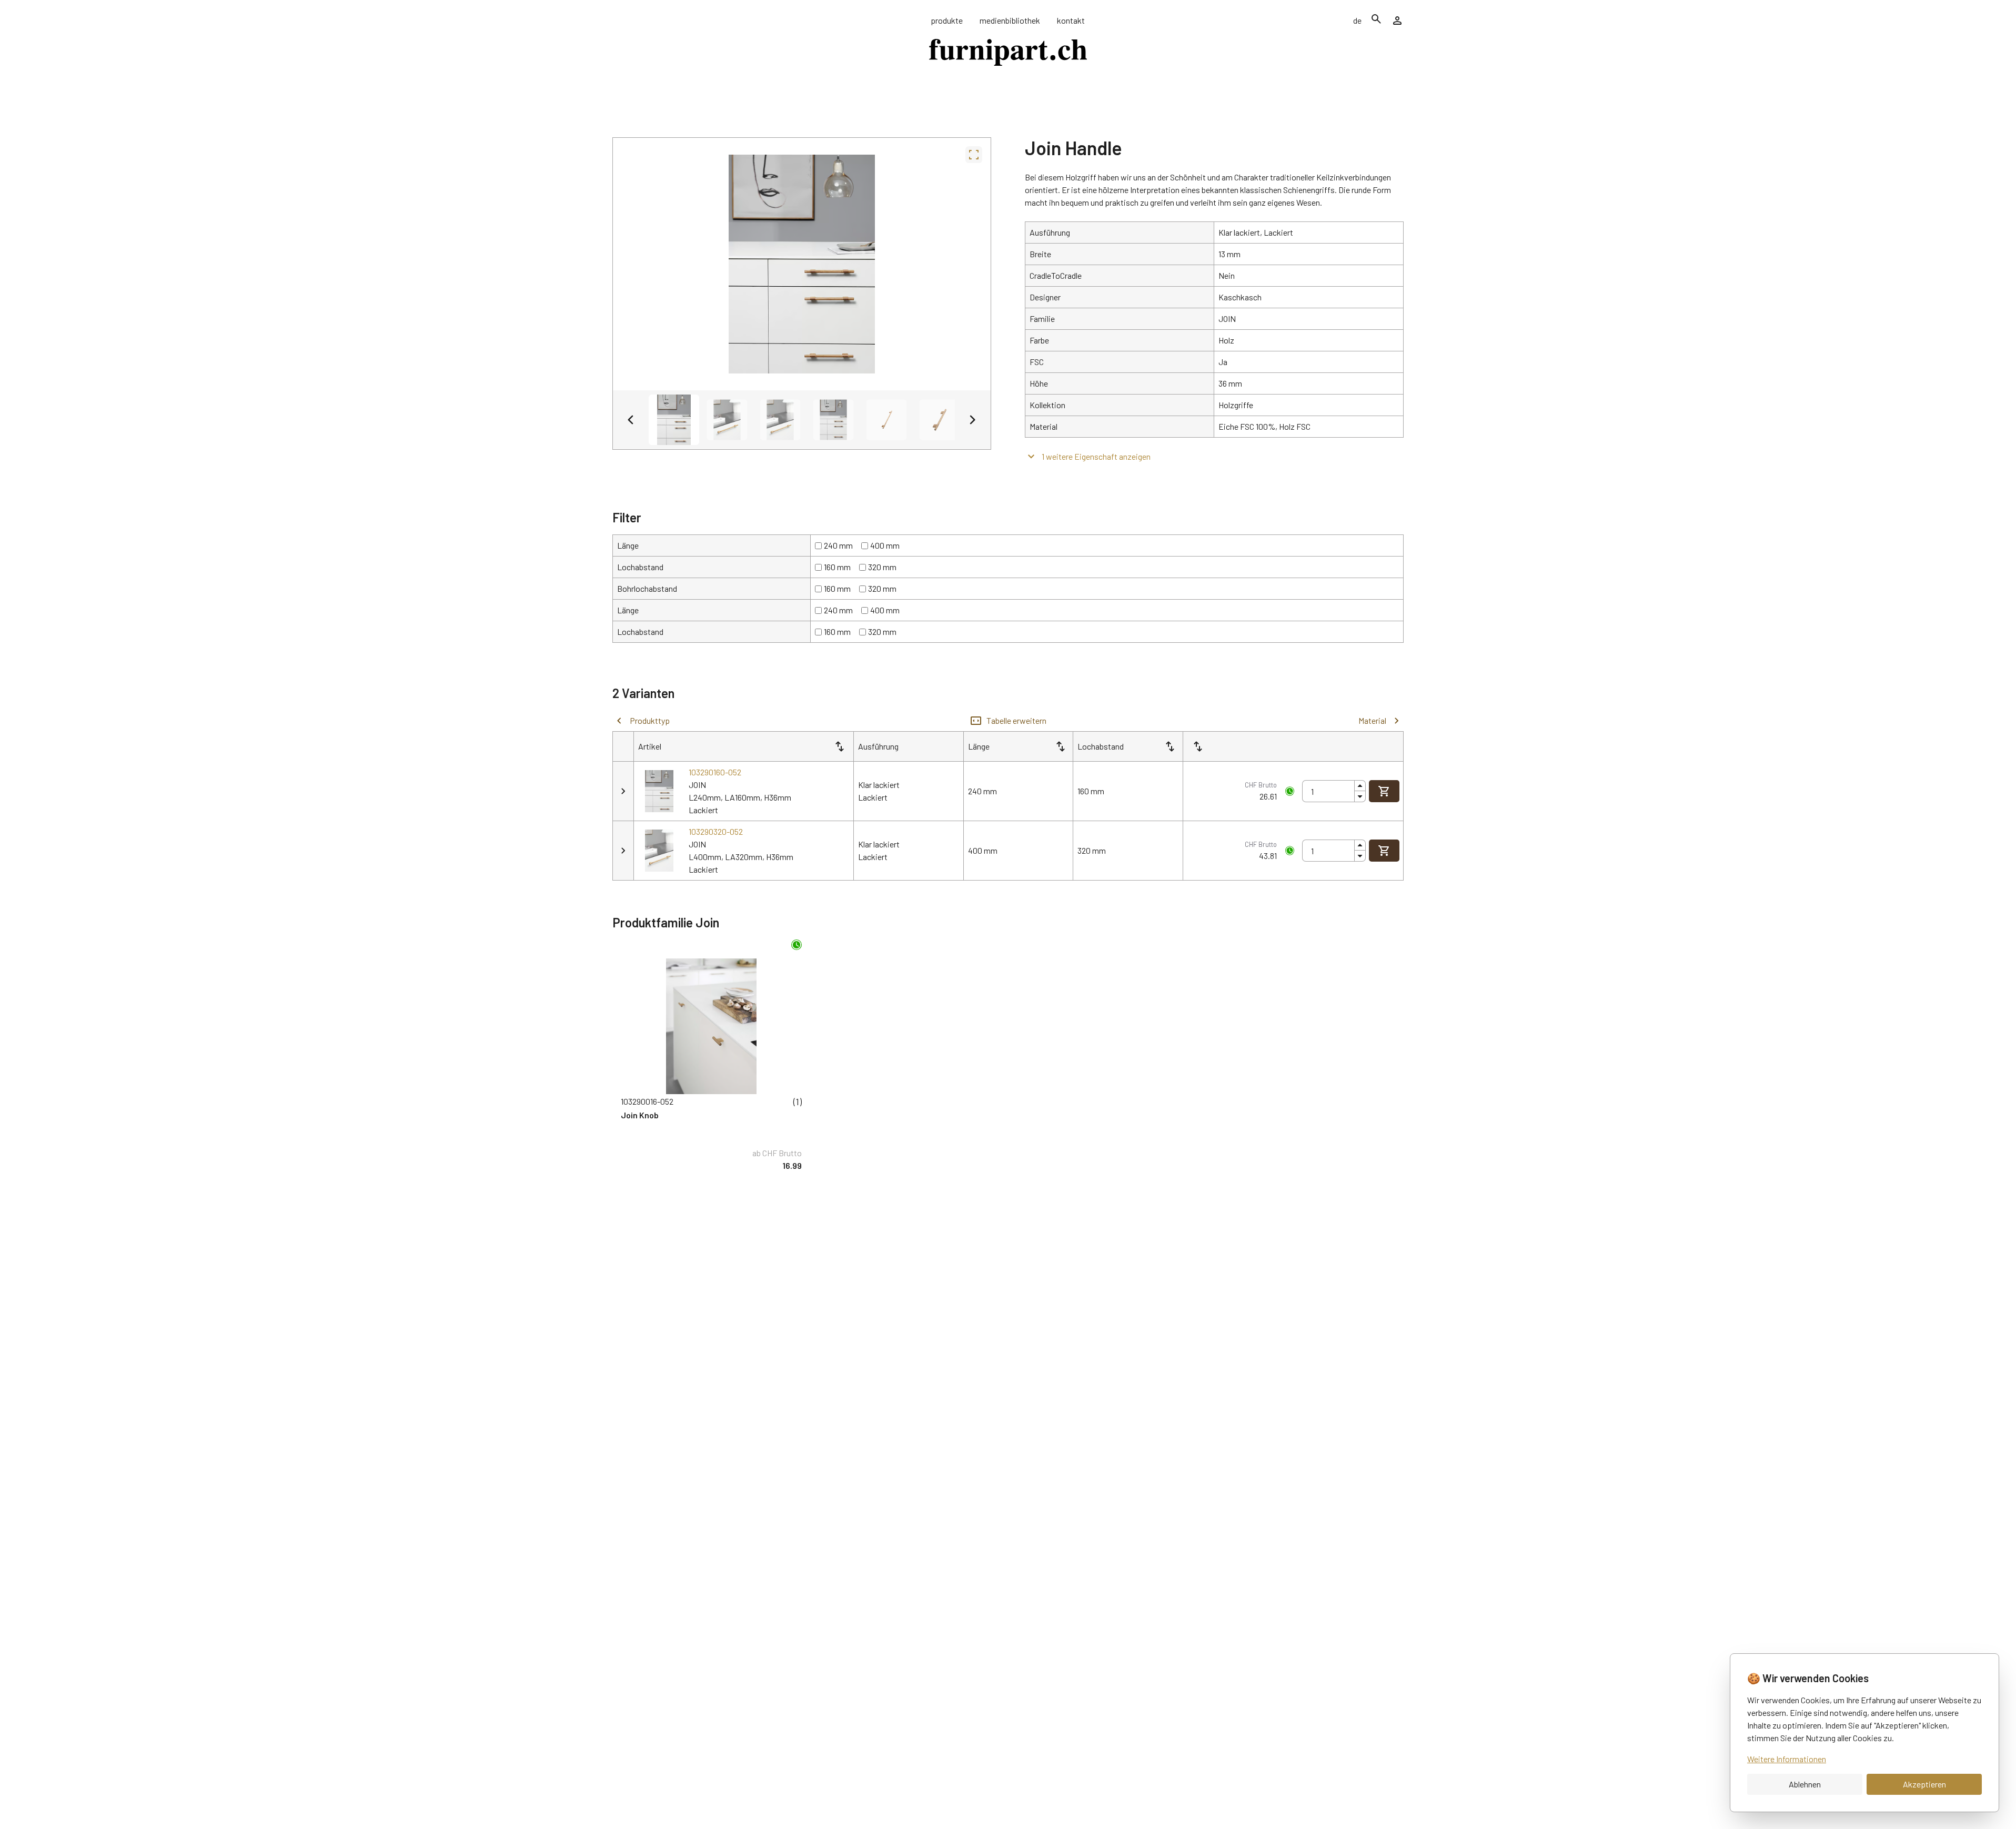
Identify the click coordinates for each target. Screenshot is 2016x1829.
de (1357, 20)
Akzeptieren (1924, 1784)
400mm (885, 545)
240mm (838, 545)
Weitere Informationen (1787, 1759)
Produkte (947, 20)
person (1397, 21)
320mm (882, 567)
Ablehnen (1805, 1784)
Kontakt (1071, 20)
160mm (837, 567)
